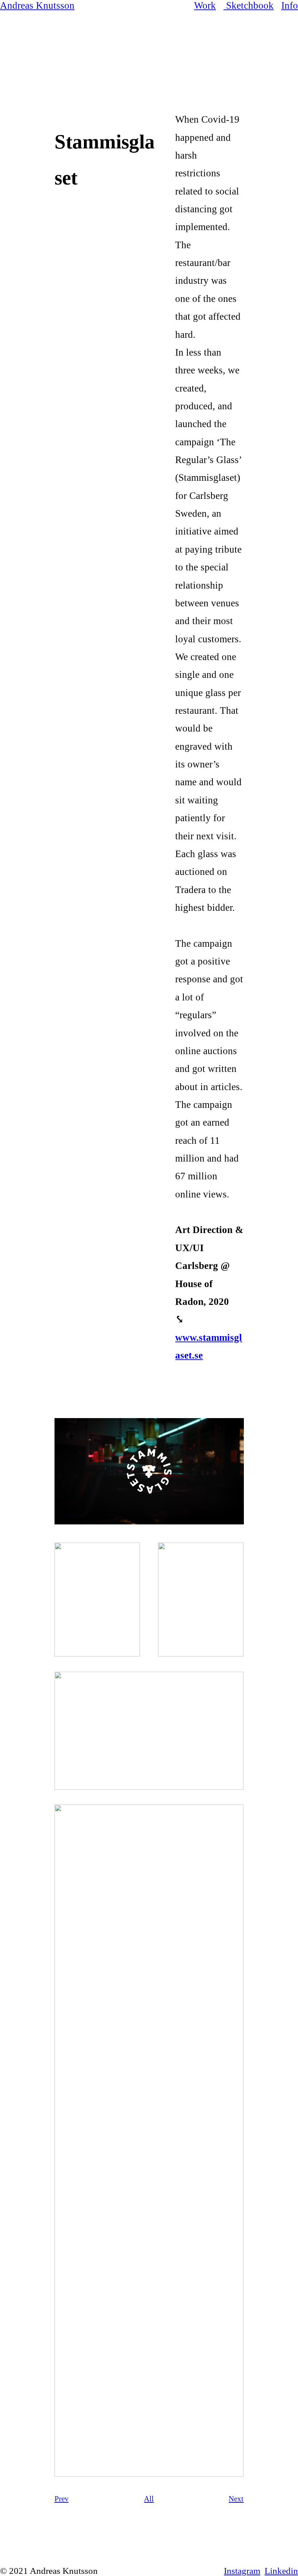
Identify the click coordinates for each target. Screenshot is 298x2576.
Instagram (242, 2571)
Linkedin (281, 2571)
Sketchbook (250, 5)
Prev (62, 2499)
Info (290, 5)
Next (236, 2499)
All (149, 2499)
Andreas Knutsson (37, 5)
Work (205, 5)
